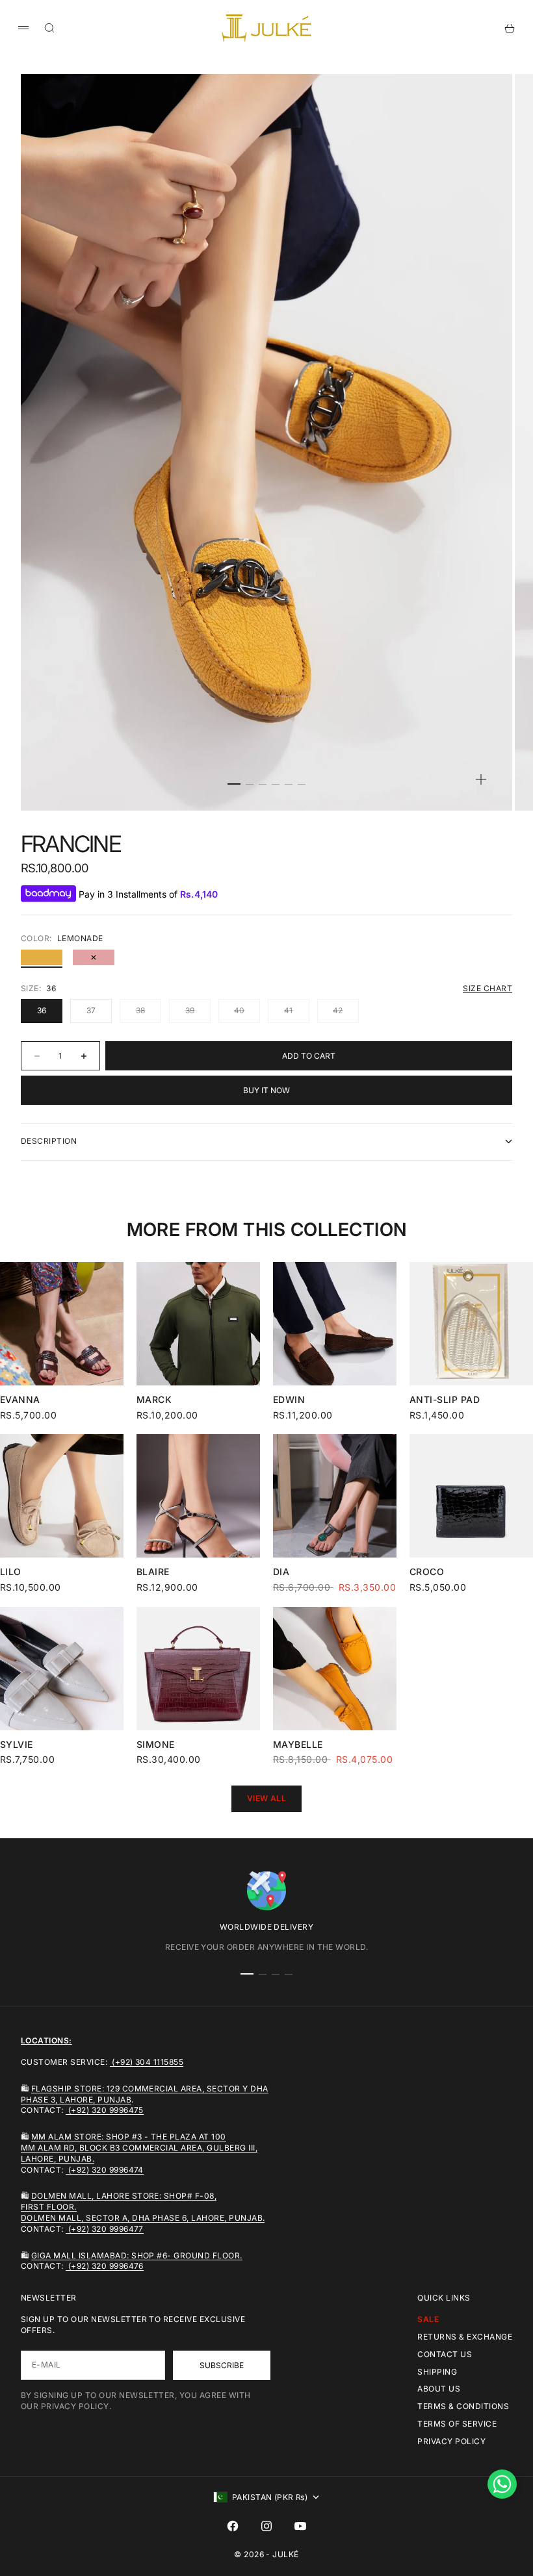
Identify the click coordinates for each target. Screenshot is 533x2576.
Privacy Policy (451, 2441)
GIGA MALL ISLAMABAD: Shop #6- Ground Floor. (137, 2255)
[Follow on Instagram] (266, 2526)
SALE (428, 2319)
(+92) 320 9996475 (105, 2110)
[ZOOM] (481, 779)
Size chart (487, 988)
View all (267, 1798)
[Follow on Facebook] (233, 2526)
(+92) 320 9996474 (105, 2170)
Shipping (437, 2372)
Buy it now (266, 1090)
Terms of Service (457, 2424)
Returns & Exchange (465, 2337)
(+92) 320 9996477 (105, 2229)
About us (439, 2389)
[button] (502, 2484)
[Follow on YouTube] (300, 2526)
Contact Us (445, 2354)
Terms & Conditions (463, 2406)
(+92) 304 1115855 (147, 2062)
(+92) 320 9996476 (105, 2266)
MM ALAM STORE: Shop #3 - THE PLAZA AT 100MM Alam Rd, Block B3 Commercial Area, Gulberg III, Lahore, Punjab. (139, 2148)
